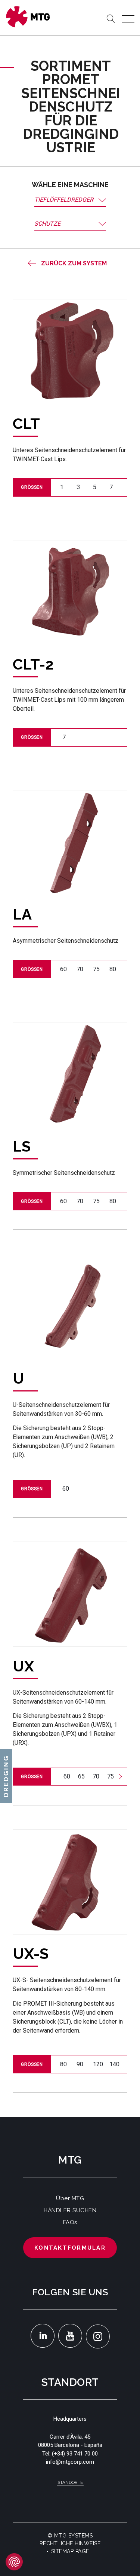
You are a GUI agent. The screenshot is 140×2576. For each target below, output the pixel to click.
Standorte (70, 2482)
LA (22, 914)
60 (63, 969)
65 (81, 1776)
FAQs (70, 2222)
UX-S (31, 1953)
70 (80, 969)
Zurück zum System (74, 263)
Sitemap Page (70, 2551)
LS (22, 1146)
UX (23, 1666)
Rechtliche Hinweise (70, 2543)
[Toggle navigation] (128, 19)
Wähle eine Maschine (70, 185)
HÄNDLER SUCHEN (70, 2210)
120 (98, 2064)
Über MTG (70, 2198)
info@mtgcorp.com (70, 2462)
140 (114, 2064)
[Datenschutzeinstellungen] (14, 2562)
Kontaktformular (70, 2248)
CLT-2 (33, 664)
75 (96, 969)
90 (80, 2064)
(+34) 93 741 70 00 (75, 2454)
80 (113, 969)
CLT (26, 423)
